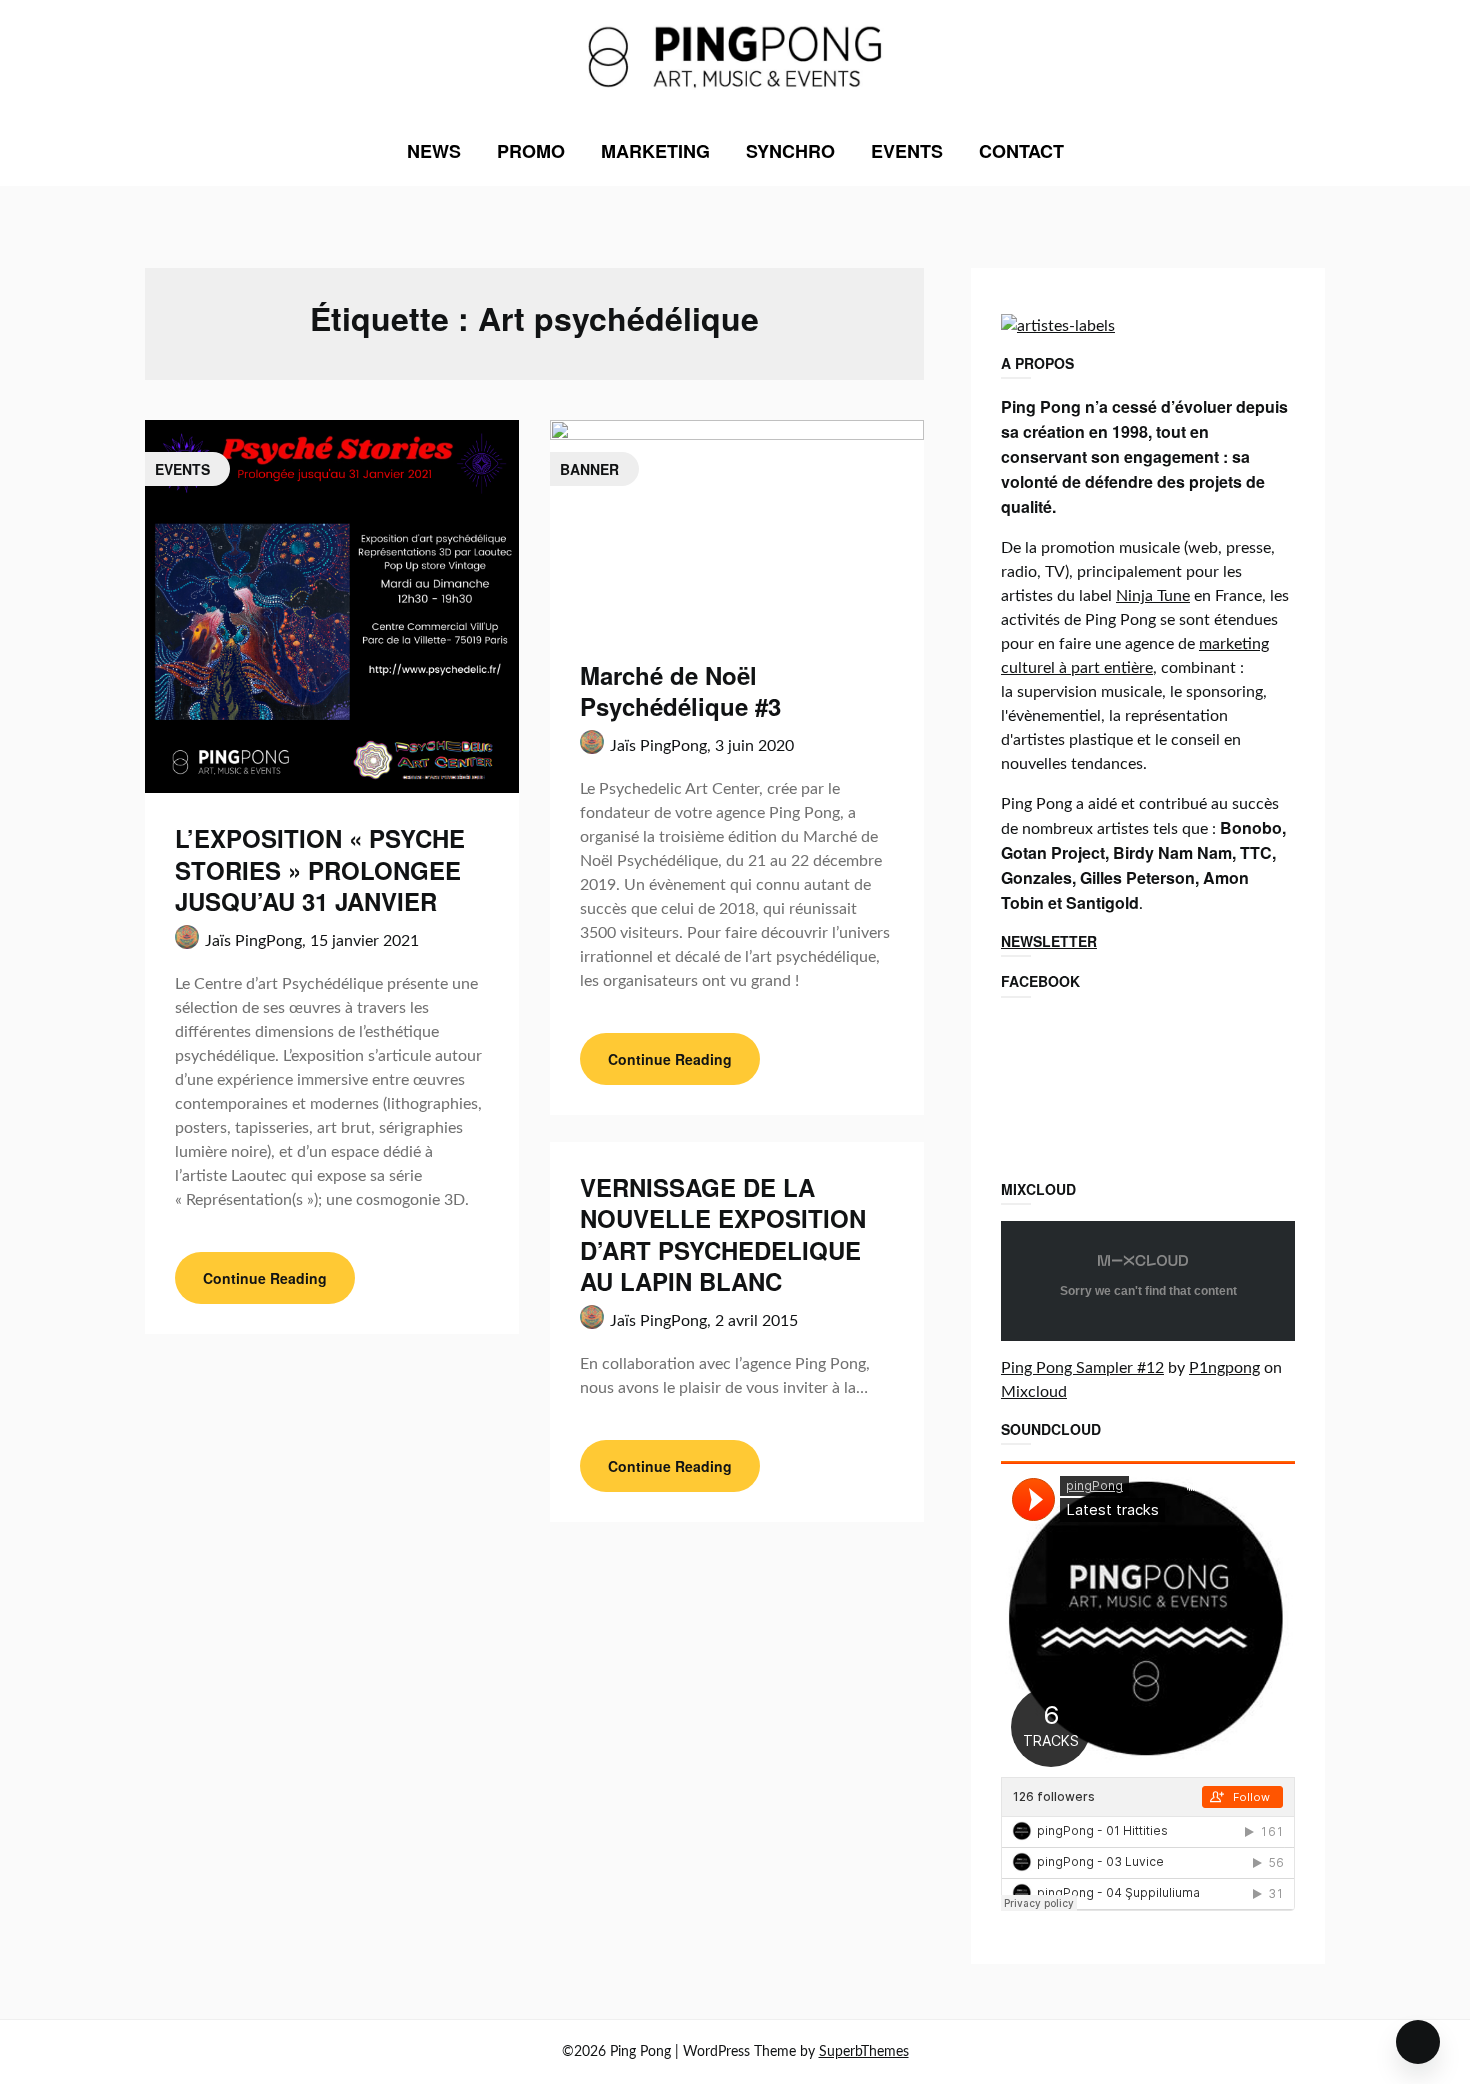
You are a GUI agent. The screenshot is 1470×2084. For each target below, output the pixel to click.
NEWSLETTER (1049, 941)
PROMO (531, 151)
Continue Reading (265, 1278)
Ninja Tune (1153, 596)
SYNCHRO (790, 151)
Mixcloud (1034, 1392)
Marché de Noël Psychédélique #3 (680, 690)
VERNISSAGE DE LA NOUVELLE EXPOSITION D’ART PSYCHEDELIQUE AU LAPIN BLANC (723, 1234)
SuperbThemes (864, 2052)
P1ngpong (1224, 1368)
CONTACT (1021, 151)
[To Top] (1418, 2042)
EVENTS (907, 151)
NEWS (434, 151)
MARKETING (655, 151)
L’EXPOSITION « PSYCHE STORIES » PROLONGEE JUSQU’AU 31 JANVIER (320, 869)
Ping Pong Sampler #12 (1082, 1368)
